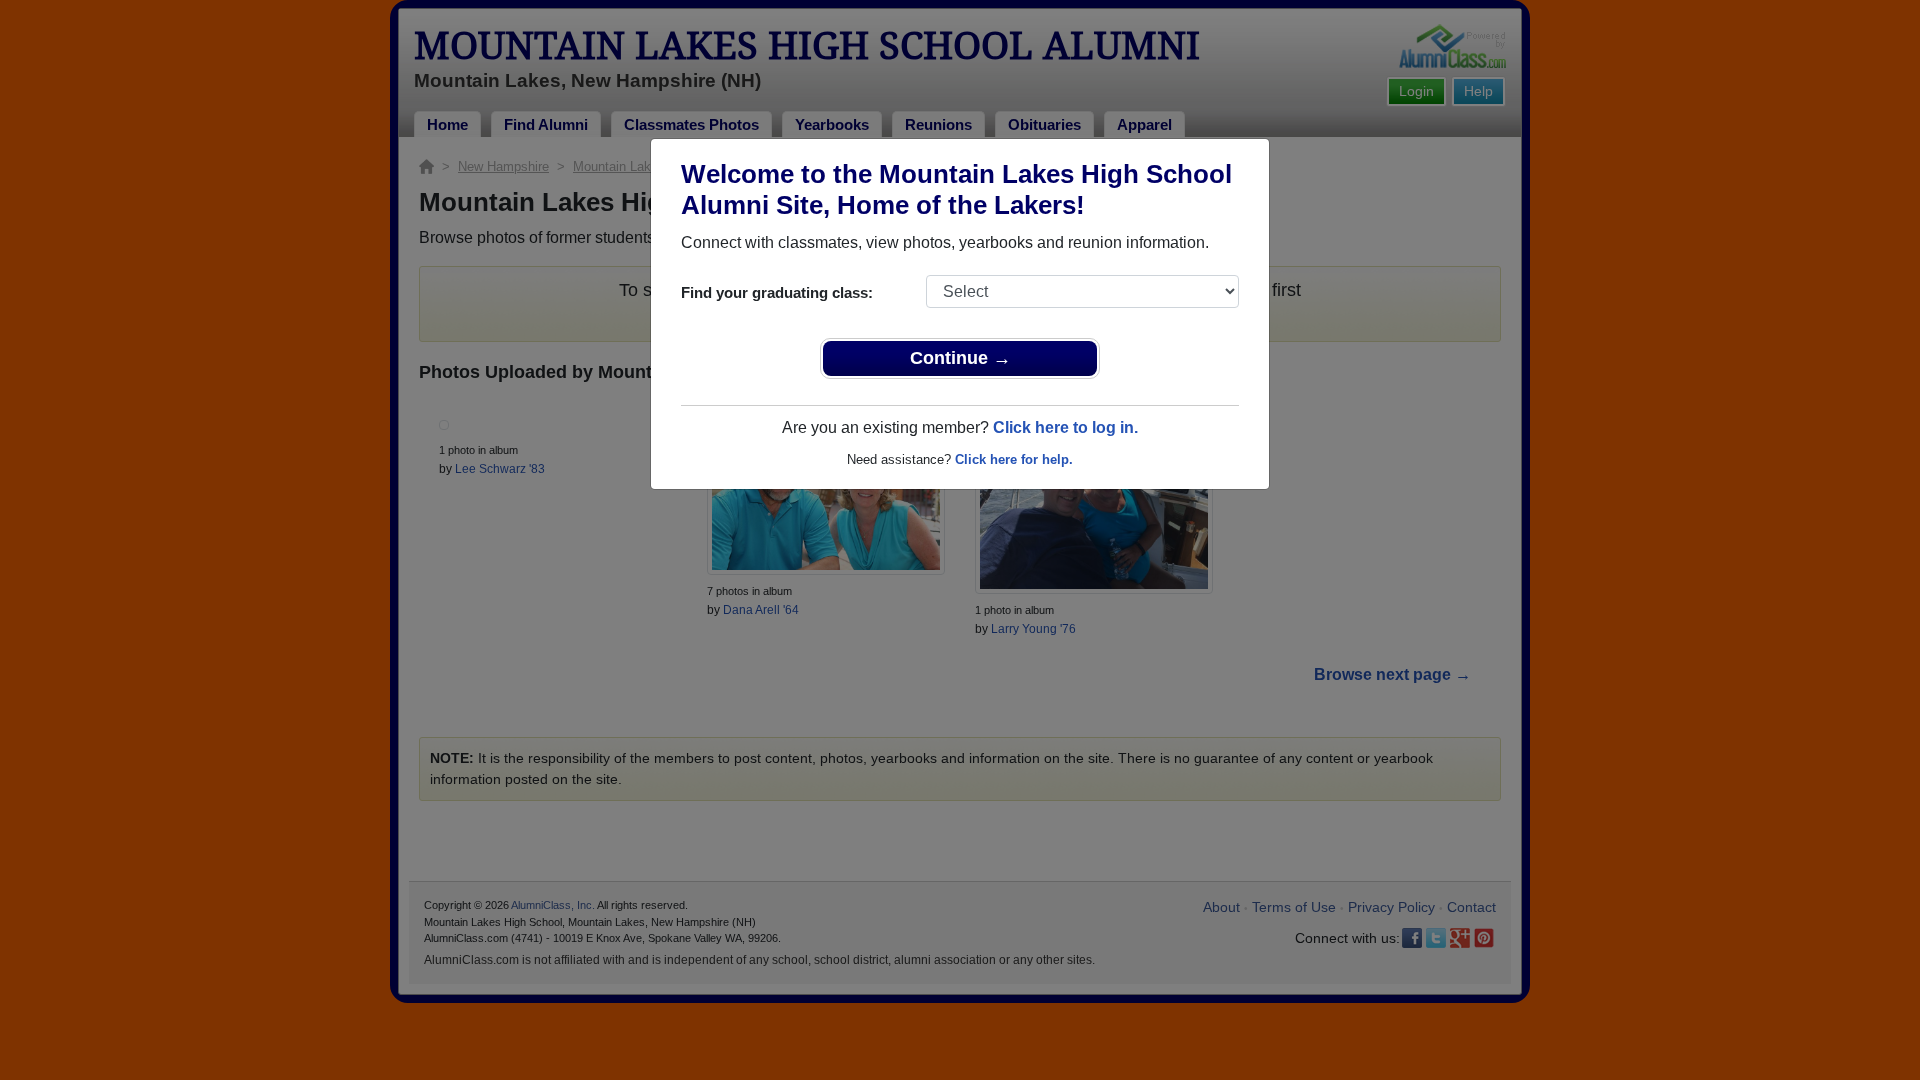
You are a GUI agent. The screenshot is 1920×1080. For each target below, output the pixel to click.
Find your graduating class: (777, 292)
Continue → (960, 358)
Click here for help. (1014, 459)
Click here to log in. (1065, 427)
